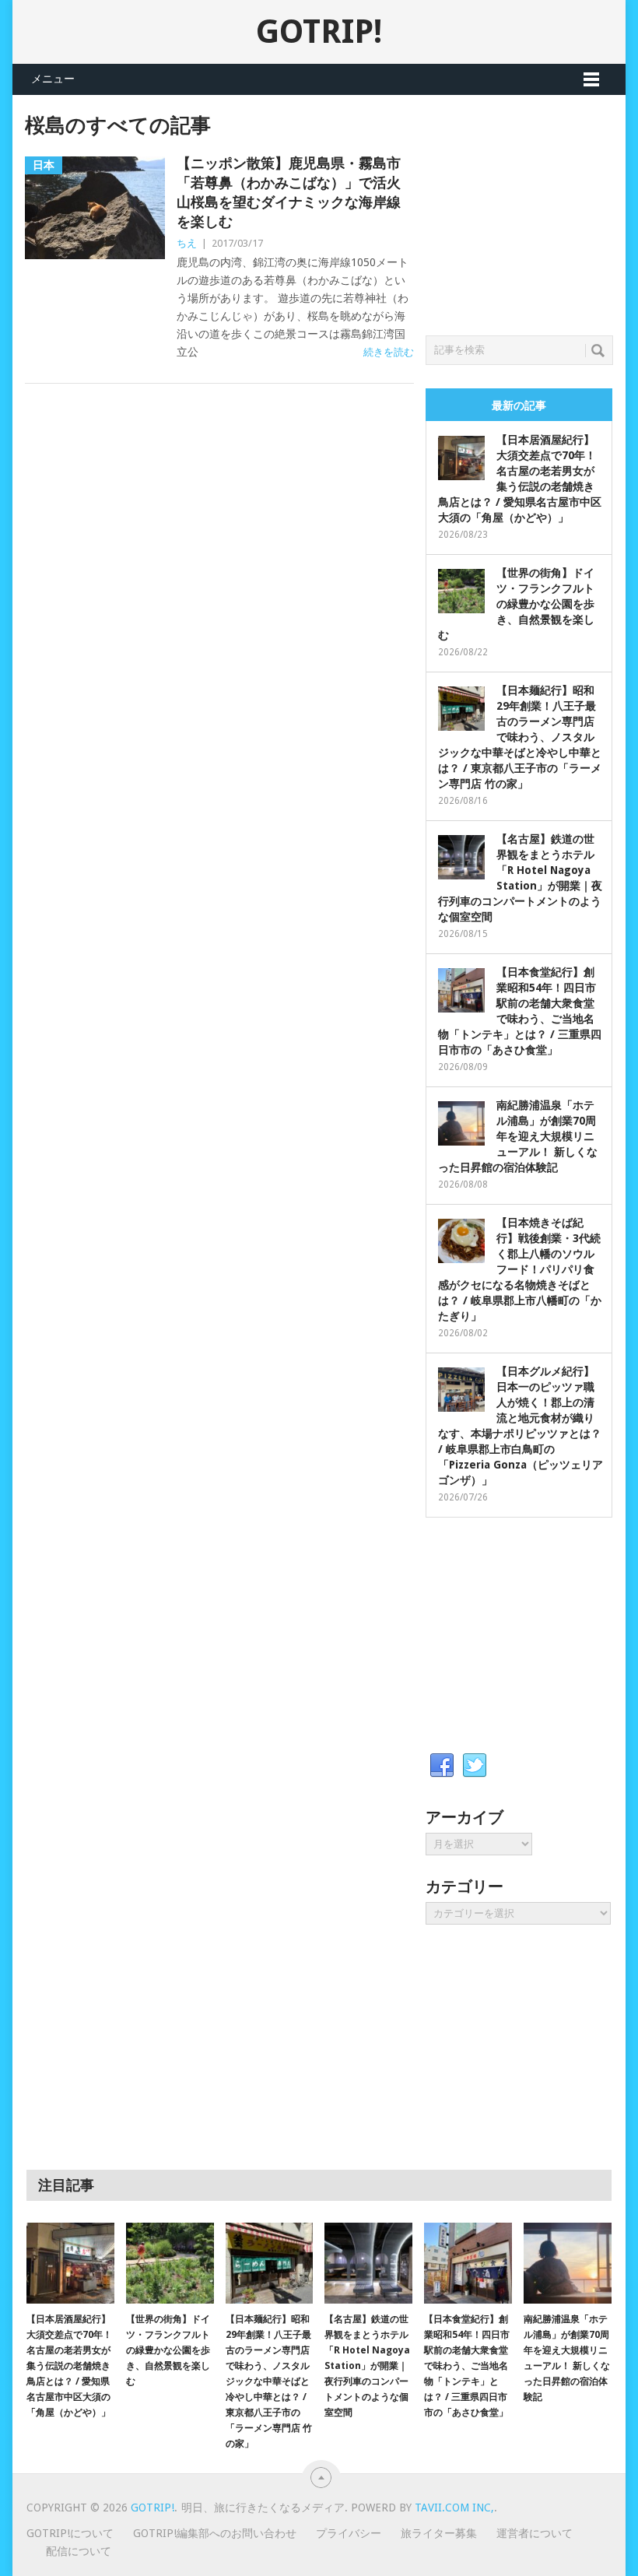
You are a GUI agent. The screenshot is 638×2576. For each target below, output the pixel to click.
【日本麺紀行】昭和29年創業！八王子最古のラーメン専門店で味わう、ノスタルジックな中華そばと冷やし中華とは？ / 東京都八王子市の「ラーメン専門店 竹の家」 (520, 737)
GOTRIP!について (70, 2533)
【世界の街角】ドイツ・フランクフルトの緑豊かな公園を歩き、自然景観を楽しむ (516, 604)
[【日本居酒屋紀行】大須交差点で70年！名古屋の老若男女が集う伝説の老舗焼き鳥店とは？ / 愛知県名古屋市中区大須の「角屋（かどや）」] (70, 2264)
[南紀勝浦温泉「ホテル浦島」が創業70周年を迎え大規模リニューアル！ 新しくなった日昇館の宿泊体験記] (568, 2264)
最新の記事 (519, 405)
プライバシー (349, 2533)
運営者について (535, 2533)
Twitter (475, 1766)
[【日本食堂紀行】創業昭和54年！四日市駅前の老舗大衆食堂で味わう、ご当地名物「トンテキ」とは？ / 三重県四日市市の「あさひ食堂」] (468, 2264)
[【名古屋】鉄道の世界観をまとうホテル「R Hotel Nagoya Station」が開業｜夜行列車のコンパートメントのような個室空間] (368, 2264)
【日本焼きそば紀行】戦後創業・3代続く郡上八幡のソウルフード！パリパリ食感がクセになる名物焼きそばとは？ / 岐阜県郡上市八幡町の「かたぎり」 (520, 1269)
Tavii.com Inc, (454, 2508)
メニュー (53, 79)
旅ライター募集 (439, 2533)
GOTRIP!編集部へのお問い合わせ (215, 2533)
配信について (79, 2551)
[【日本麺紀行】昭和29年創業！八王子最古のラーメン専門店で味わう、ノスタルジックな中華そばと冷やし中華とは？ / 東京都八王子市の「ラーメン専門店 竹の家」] (270, 2264)
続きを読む (389, 352)
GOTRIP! (319, 32)
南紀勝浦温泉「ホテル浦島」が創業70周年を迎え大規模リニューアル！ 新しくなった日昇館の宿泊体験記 (518, 1136)
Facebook (442, 1766)
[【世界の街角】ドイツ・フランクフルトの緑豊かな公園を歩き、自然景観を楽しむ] (170, 2264)
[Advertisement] (532, 211)
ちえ (187, 243)
